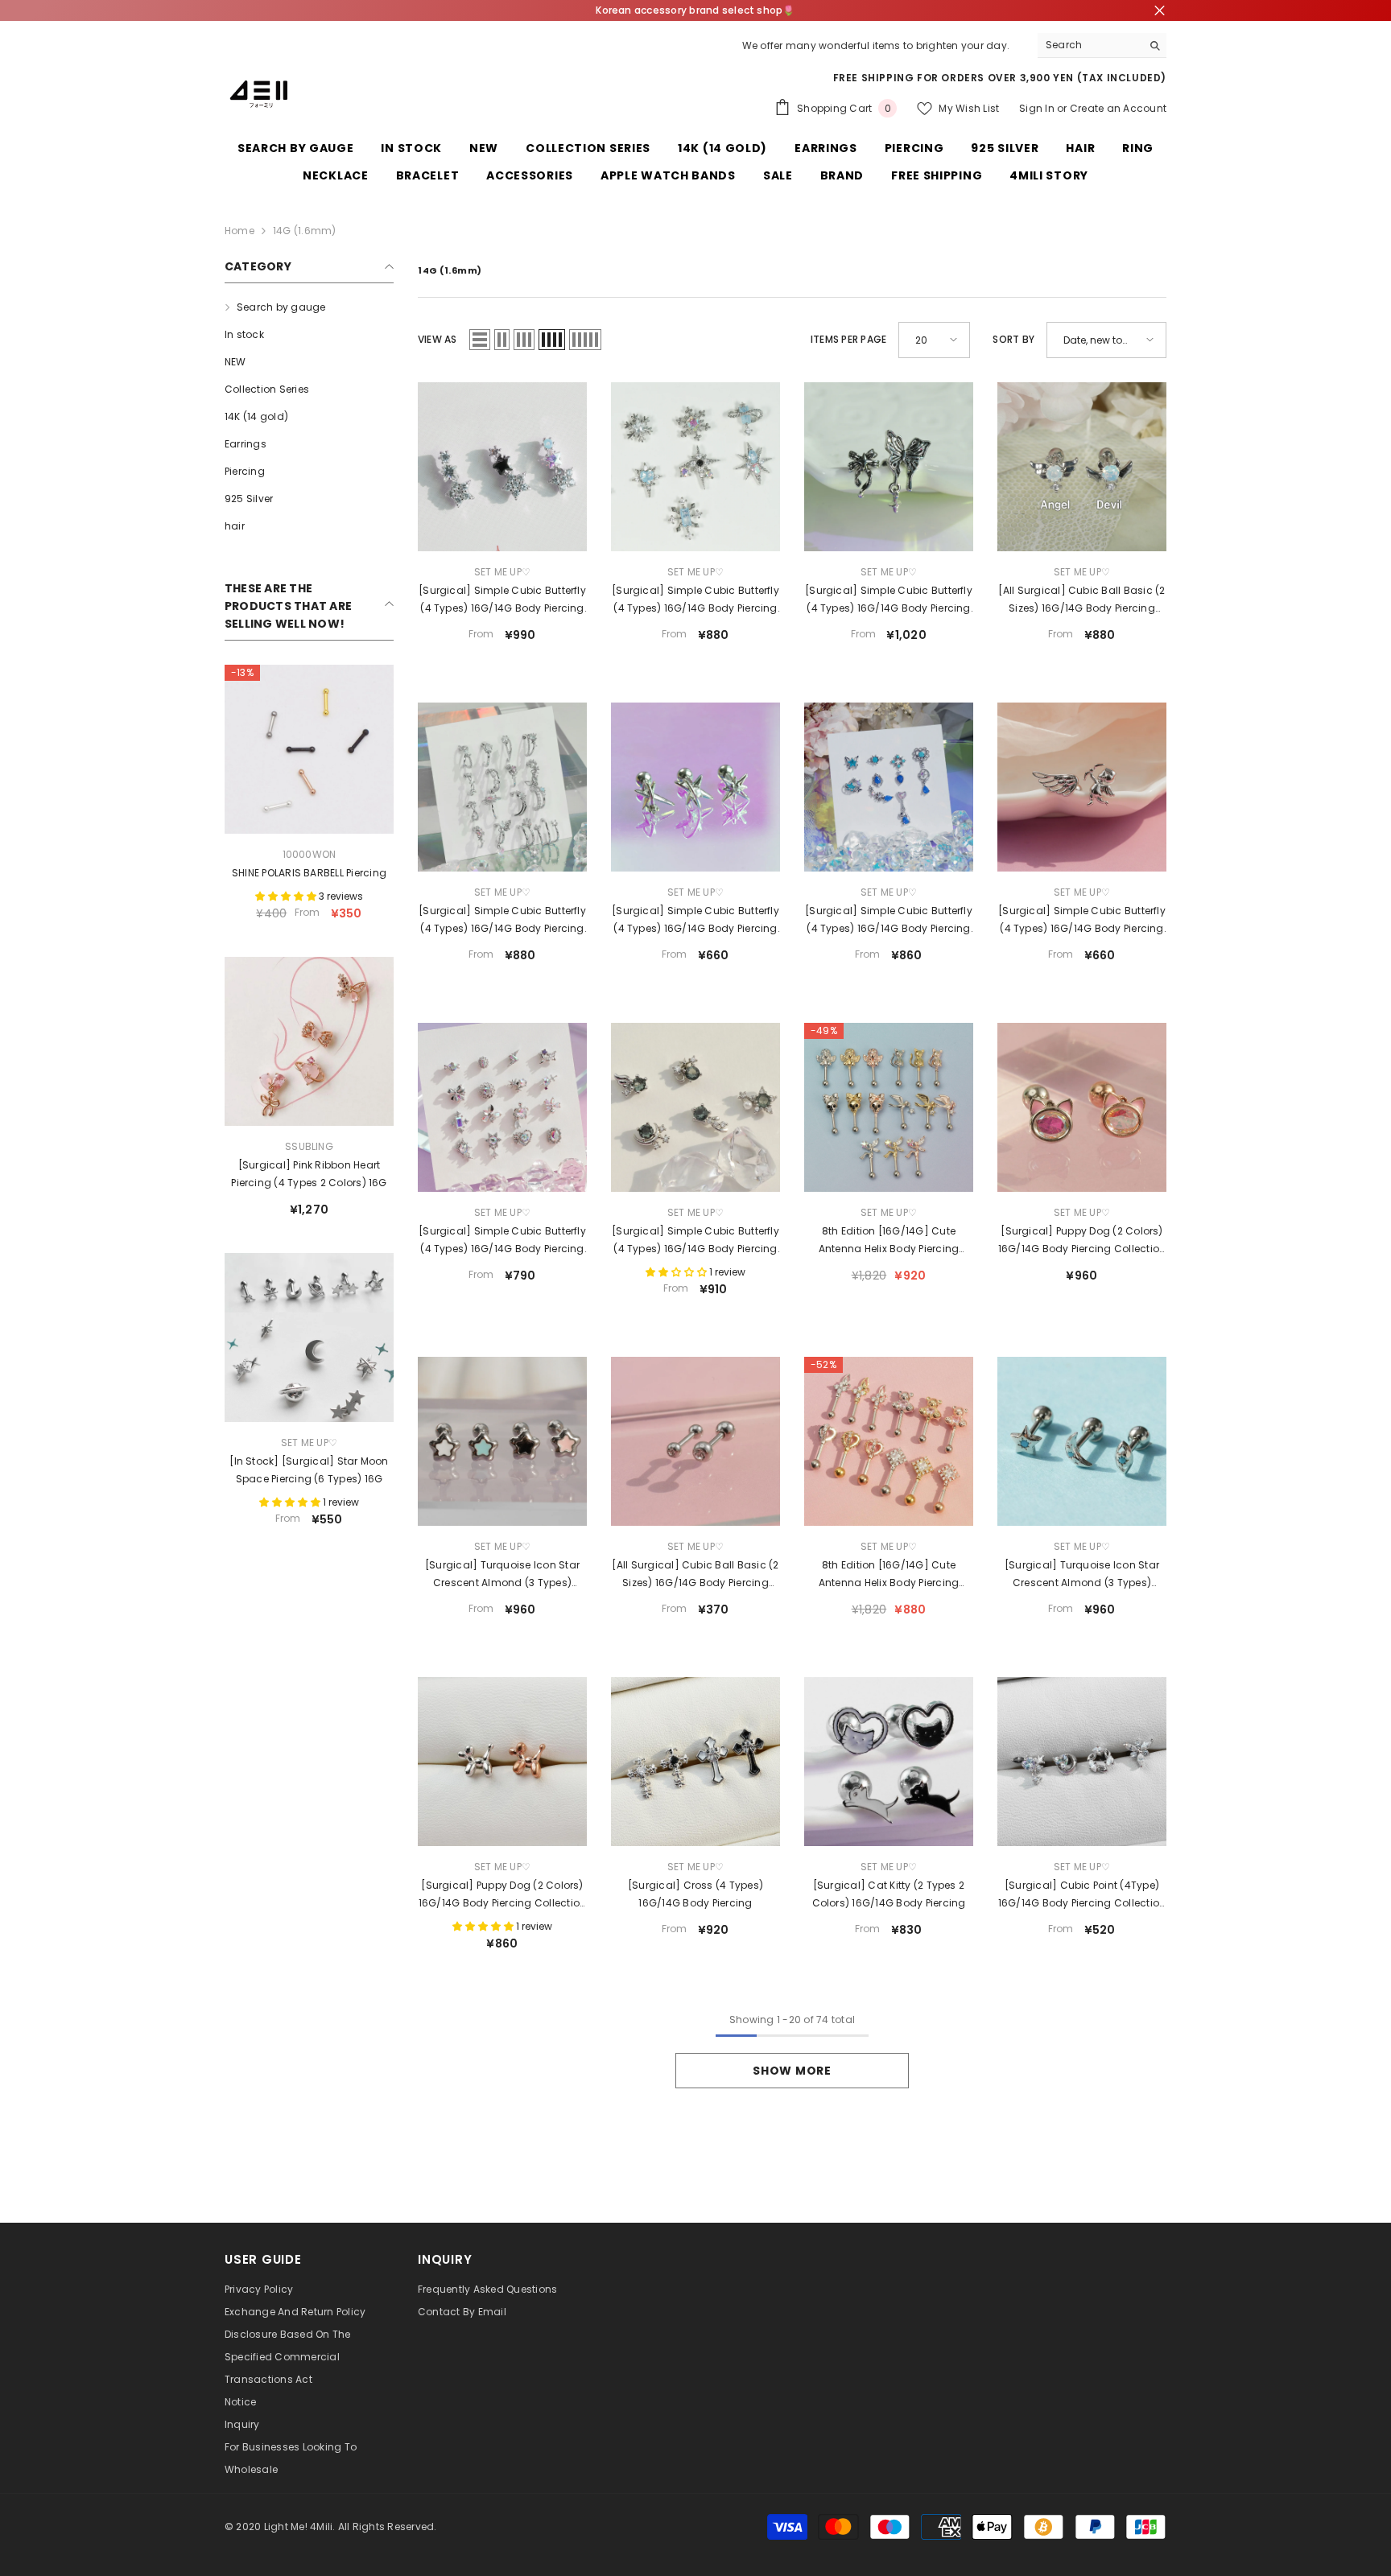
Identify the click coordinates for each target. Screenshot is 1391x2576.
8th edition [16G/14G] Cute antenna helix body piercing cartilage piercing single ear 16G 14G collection (889, 1241)
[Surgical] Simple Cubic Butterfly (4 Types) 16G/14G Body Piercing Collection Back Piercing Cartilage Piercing (502, 600)
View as (438, 339)
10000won (310, 854)
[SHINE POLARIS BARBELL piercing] (309, 749)
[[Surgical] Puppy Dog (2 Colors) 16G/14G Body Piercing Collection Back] (1082, 1107)
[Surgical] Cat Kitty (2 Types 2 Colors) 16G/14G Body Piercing (889, 1894)
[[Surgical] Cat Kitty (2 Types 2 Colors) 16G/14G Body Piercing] (889, 1762)
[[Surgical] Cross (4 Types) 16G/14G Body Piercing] (695, 1762)
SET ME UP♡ (309, 1443)
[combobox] (1090, 45)
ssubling (309, 1146)
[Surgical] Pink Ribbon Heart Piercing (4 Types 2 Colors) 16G (309, 1174)
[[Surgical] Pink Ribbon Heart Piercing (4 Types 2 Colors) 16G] (309, 1041)
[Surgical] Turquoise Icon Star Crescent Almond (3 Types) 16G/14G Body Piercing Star (502, 1575)
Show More (792, 2071)
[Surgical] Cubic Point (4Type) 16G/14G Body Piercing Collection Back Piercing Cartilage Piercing (1082, 1895)
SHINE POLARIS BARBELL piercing (309, 873)
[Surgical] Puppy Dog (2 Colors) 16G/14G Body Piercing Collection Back (1082, 1241)
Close (1160, 11)
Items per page (848, 339)
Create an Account (1118, 108)
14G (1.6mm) (305, 231)
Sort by (1013, 339)
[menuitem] (309, 307)
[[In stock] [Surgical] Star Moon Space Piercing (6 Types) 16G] (309, 1337)
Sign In (1037, 108)
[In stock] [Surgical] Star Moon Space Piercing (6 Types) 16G (309, 1470)
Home (239, 231)
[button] (480, 340)
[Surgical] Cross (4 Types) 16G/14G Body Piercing (695, 1894)
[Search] (1102, 45)
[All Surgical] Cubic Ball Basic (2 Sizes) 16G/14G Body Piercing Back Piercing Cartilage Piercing (1081, 600)
